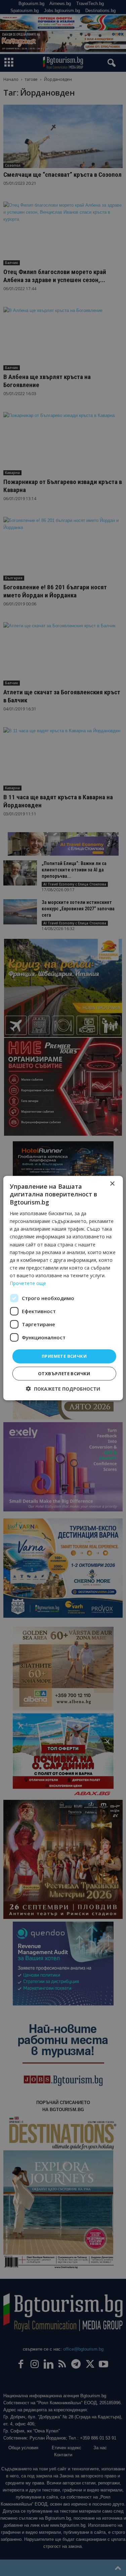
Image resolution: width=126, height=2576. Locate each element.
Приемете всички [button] (64, 1356)
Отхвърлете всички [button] (64, 1373)
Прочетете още (28, 1283)
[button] (63, 1388)
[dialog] (63, 1288)
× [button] (112, 1184)
